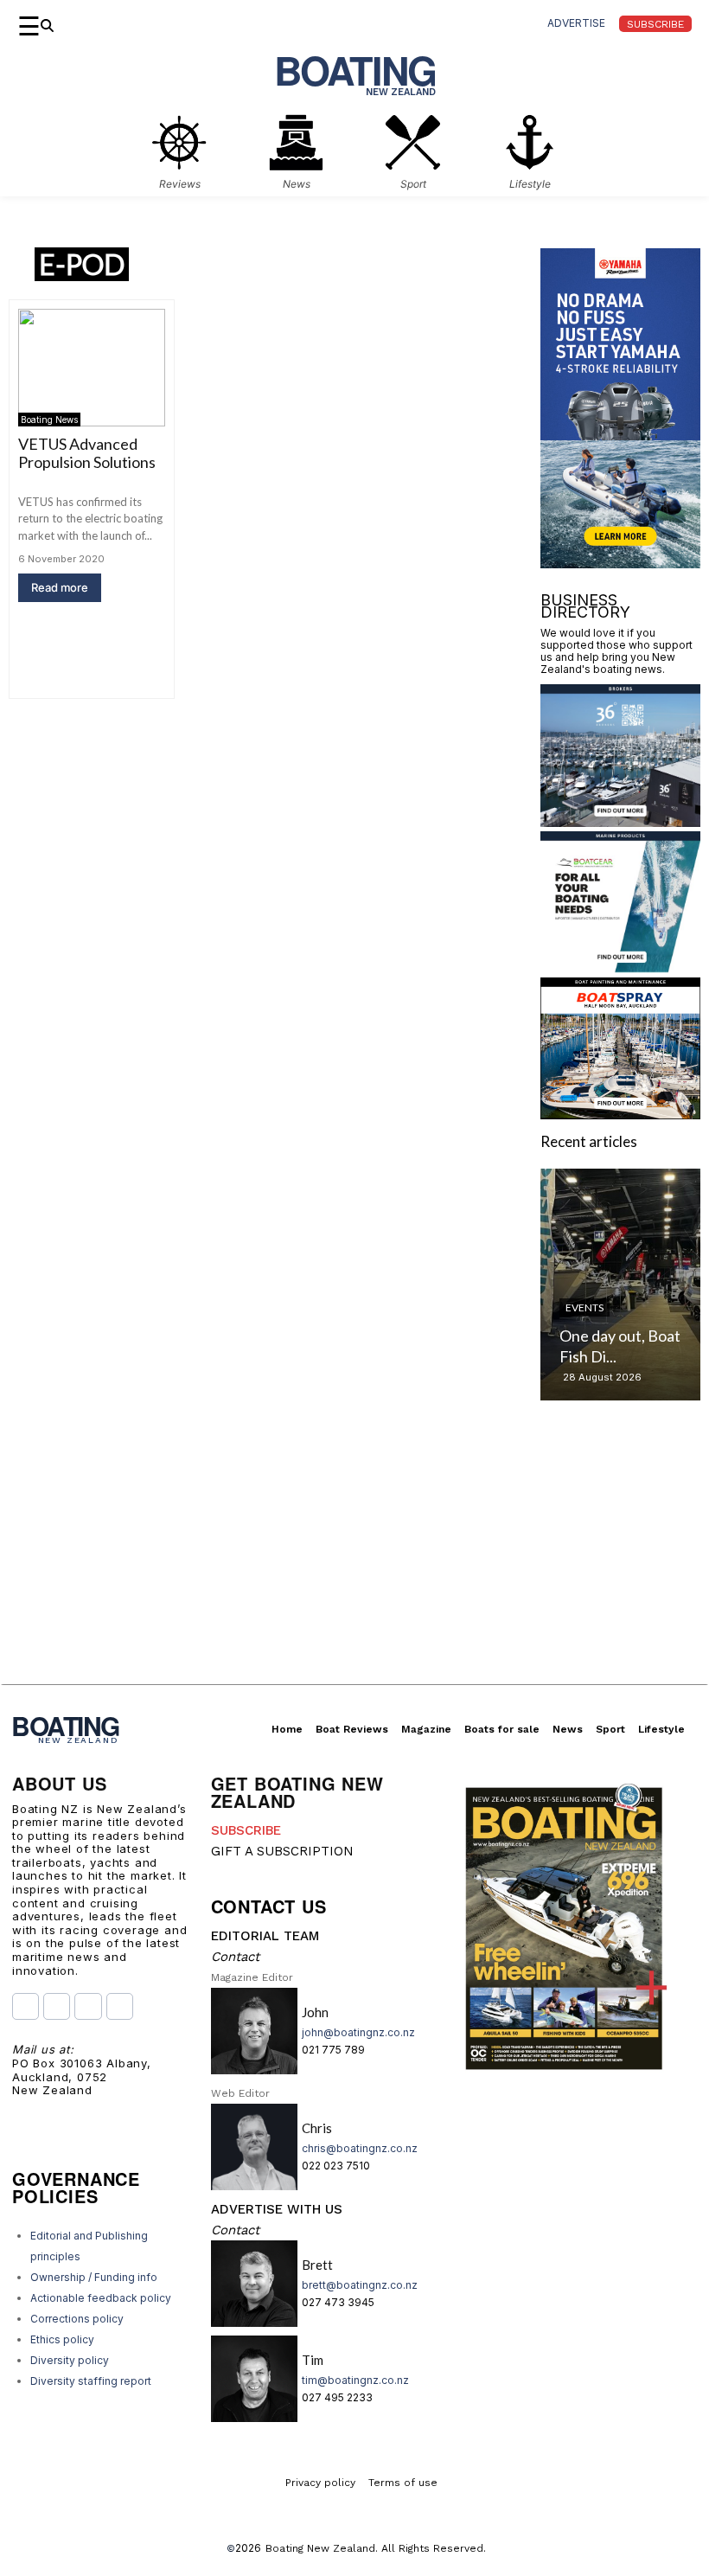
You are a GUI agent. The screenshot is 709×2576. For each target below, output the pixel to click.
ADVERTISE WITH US (277, 2209)
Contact (235, 1957)
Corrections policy (77, 2319)
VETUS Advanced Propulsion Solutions (87, 453)
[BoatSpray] (620, 1114)
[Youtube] (88, 2006)
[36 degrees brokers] (620, 821)
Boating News (49, 420)
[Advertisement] (354, 1563)
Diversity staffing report (91, 2381)
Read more (60, 587)
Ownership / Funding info (94, 2277)
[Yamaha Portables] (620, 563)
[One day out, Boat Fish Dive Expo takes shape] (620, 1285)
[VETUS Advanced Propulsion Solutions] (92, 368)
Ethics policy (62, 2339)
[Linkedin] (120, 2006)
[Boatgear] (620, 968)
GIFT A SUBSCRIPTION (282, 1851)
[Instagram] (57, 2006)
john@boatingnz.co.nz (358, 2032)
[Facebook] (26, 2006)
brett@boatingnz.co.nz (360, 2285)
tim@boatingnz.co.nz (355, 2380)
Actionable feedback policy (101, 2298)
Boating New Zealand (320, 2548)
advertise (576, 23)
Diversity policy (70, 2360)
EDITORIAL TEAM (265, 1936)
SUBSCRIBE (246, 1830)
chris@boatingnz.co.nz (360, 2148)
